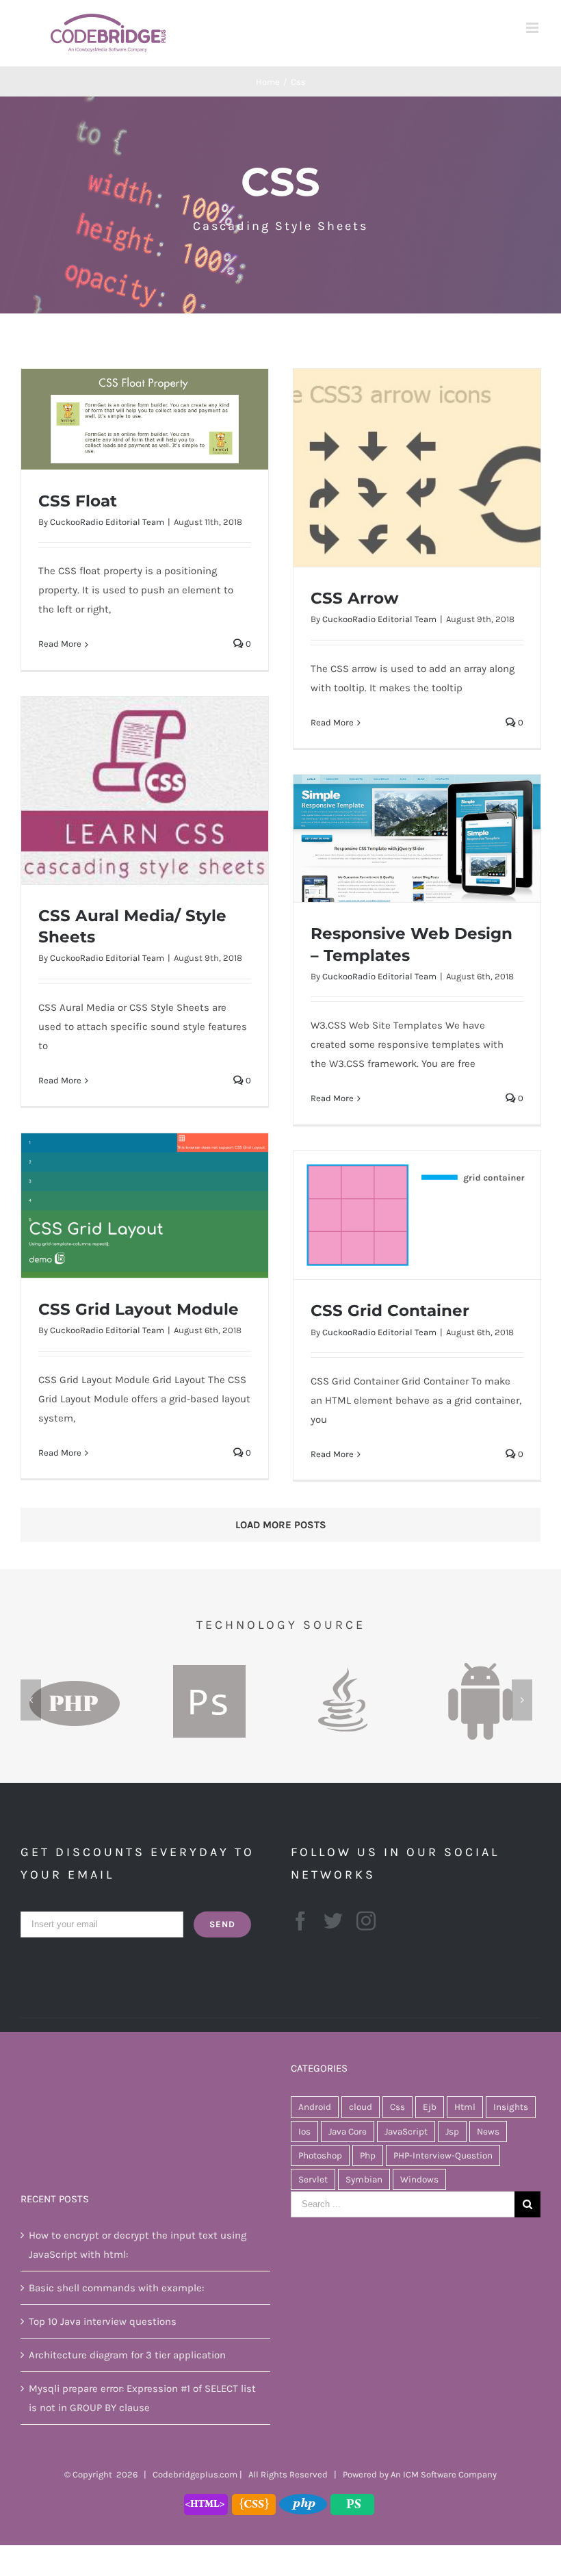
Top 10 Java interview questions (103, 2321)
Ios (304, 2131)
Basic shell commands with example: (116, 2288)
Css (397, 2107)
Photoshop (320, 2155)
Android (315, 2107)
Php (368, 2155)
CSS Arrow (355, 598)
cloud (361, 2107)
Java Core (348, 2131)
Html (465, 2107)
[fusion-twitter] (333, 1921)
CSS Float (78, 501)
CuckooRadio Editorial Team (107, 522)
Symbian (364, 2179)
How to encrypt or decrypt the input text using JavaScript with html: (138, 2245)
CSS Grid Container (390, 1311)
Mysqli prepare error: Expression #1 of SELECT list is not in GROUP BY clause (142, 2398)
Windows (419, 2179)
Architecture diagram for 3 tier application (127, 2355)
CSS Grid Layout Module (139, 1309)
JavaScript (406, 2131)
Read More (60, 644)
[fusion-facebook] (300, 1921)
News (488, 2131)
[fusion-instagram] (366, 1921)
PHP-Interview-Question (443, 2155)
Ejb (430, 2107)
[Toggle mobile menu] (533, 28)
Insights (511, 2107)
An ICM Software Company (444, 2474)
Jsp (452, 2131)
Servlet (313, 2179)
